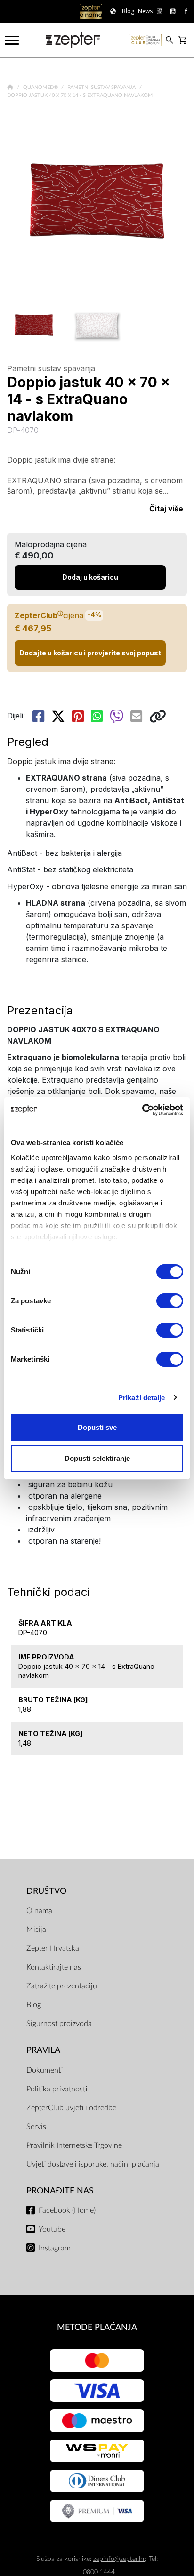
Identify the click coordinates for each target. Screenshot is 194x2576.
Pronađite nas (60, 2191)
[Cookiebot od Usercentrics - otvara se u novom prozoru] (142, 1110)
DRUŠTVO (46, 1891)
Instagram (55, 2248)
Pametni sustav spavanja (102, 87)
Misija (36, 1930)
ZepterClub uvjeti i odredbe (71, 2108)
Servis (36, 2127)
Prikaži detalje (142, 1398)
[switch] (170, 1301)
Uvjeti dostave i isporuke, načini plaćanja (93, 2164)
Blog (34, 2005)
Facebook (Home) (67, 2210)
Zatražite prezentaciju (62, 1986)
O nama (39, 1911)
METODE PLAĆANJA (97, 2327)
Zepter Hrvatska (53, 1948)
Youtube (52, 2229)
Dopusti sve (97, 1427)
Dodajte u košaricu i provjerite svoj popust (90, 653)
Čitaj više (166, 509)
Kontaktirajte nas (54, 1967)
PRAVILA (43, 2050)
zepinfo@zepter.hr (119, 2559)
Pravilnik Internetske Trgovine (74, 2145)
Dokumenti (44, 2070)
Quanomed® (41, 87)
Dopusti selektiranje (97, 1458)
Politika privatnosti (57, 2089)
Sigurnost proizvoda (59, 2024)
